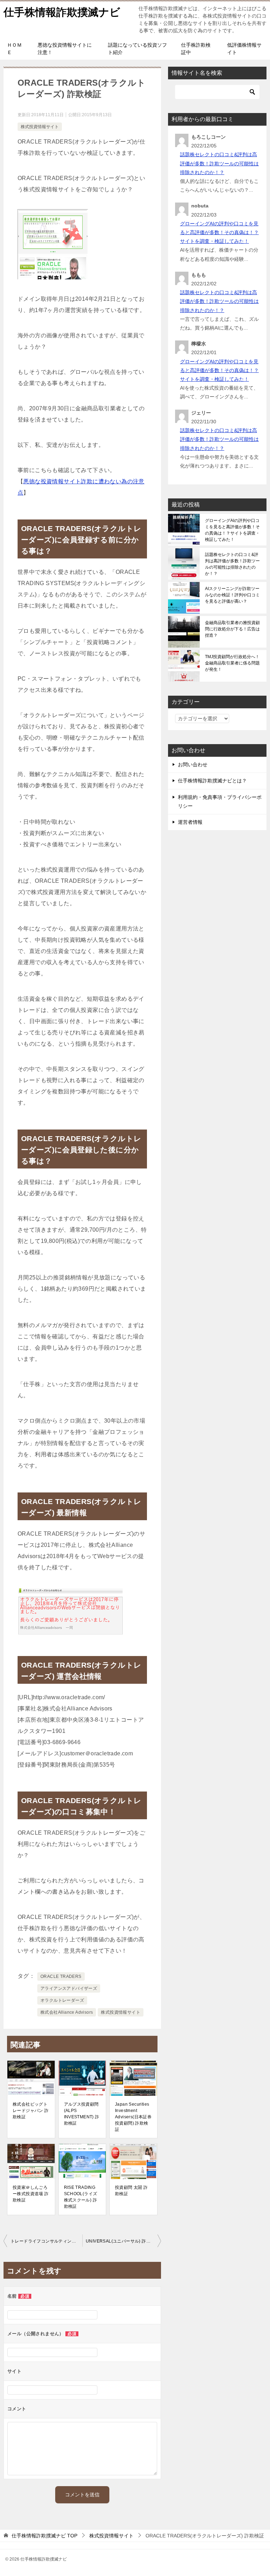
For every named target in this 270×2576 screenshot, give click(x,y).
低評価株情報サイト (244, 49)
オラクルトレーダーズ (62, 2000)
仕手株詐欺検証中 (196, 49)
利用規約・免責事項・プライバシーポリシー (220, 802)
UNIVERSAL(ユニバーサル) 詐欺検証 (123, 2241)
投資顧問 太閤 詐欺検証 (131, 2191)
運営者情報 (190, 822)
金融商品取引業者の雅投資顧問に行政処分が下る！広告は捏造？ (232, 629)
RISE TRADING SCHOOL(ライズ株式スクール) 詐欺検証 (81, 2197)
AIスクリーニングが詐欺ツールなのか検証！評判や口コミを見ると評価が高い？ (232, 595)
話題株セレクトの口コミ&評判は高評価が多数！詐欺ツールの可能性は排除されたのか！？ (219, 163)
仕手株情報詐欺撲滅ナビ (62, 12)
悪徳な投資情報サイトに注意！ (65, 49)
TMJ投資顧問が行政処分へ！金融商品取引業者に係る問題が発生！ (232, 663)
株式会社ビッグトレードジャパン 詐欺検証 (31, 2111)
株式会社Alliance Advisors (67, 2012)
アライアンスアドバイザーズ (69, 1988)
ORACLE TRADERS (61, 1976)
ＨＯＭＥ (14, 49)
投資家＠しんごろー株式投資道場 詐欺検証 (31, 2194)
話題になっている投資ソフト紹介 (137, 49)
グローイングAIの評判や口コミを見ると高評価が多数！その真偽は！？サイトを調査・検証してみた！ (219, 232)
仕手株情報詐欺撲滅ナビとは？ (212, 781)
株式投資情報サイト (40, 127)
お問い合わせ (193, 764)
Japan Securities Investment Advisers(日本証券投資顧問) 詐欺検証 (133, 2117)
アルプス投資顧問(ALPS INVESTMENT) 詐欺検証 (82, 2114)
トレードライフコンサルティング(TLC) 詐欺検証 (46, 2241)
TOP (44, 2536)
